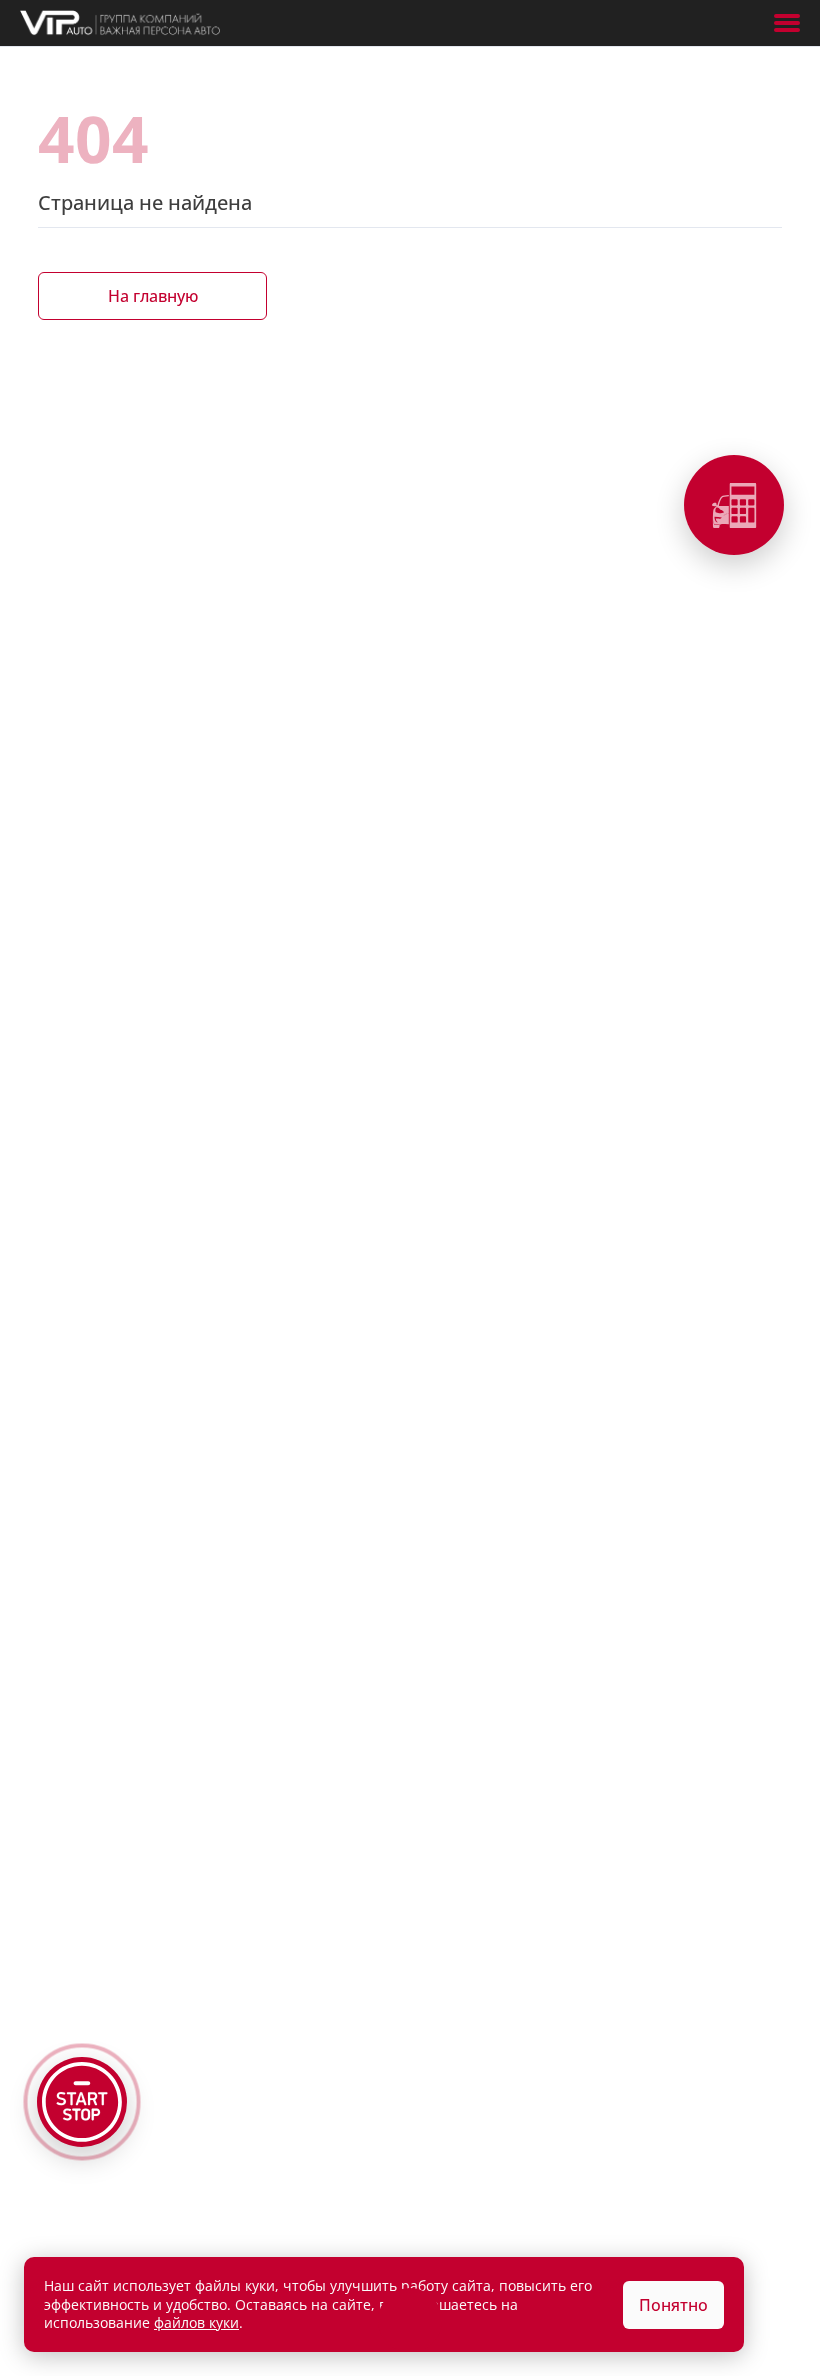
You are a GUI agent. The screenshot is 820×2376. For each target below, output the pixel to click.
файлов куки (196, 2322)
